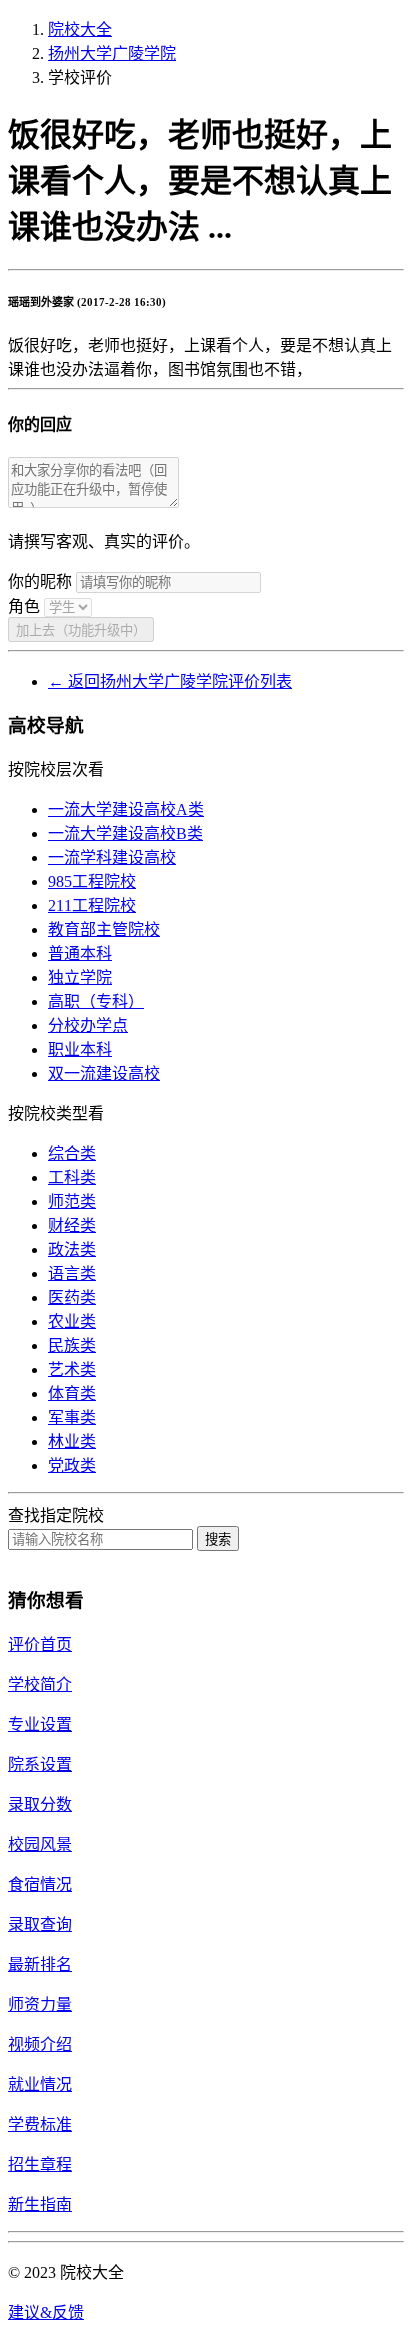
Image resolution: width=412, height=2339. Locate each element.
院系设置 (40, 1764)
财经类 (72, 1225)
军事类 (72, 1417)
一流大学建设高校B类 (125, 833)
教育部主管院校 (104, 929)
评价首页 (40, 1644)
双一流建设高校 (104, 1073)
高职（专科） (96, 1001)
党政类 (72, 1465)
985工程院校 (92, 881)
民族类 (72, 1345)
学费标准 (40, 2124)
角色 (24, 606)
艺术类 (72, 1369)
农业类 (72, 1321)
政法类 (72, 1249)
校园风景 (40, 1844)
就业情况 (40, 2084)
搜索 (218, 1539)
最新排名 (40, 1964)
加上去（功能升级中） (81, 630)
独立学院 (80, 977)
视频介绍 (40, 2044)
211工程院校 (92, 905)
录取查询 (40, 1924)
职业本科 (80, 1049)
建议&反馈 (46, 2312)
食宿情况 (40, 1884)
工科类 (72, 1177)
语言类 (72, 1273)
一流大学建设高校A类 (126, 809)
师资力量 (40, 2004)
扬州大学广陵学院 (112, 53)
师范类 (72, 1201)
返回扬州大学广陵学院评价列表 (170, 681)
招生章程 (40, 2164)
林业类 (72, 1441)
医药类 (72, 1297)
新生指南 (40, 2204)
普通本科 (80, 953)
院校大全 (80, 29)
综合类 (72, 1153)
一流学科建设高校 (112, 857)
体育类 (72, 1393)
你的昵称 (40, 581)
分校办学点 (88, 1025)
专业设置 (40, 1724)
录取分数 (40, 1804)
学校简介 (40, 1684)
